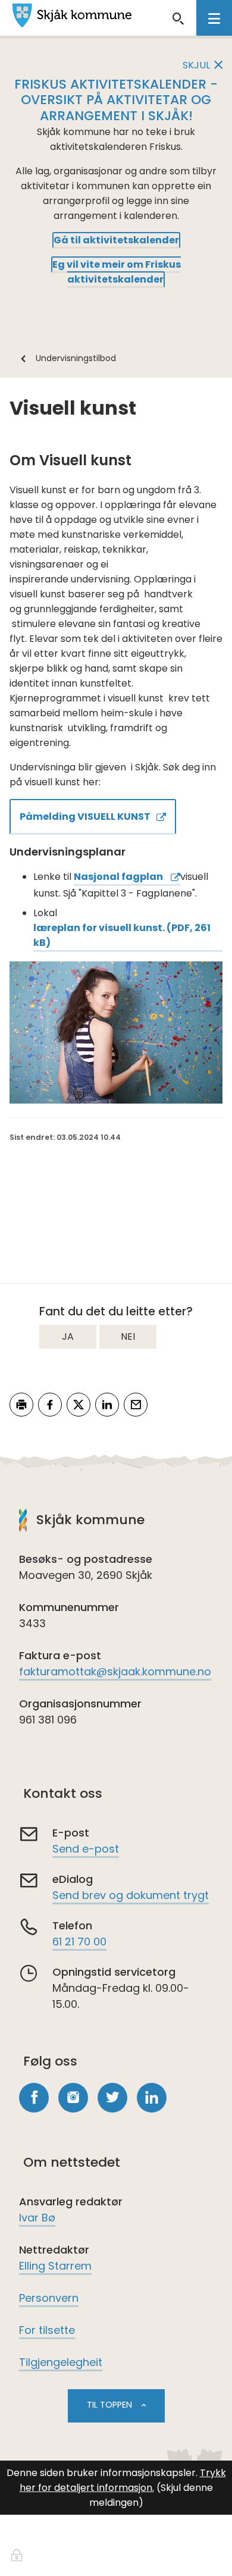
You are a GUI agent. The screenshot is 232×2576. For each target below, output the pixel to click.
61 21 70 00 (79, 1942)
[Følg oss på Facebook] (34, 2098)
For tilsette (47, 2330)
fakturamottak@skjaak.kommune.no (115, 1671)
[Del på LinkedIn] (107, 1405)
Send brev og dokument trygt (131, 1895)
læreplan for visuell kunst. (122, 935)
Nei (128, 1336)
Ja (68, 1336)
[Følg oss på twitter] (112, 2098)
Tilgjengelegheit (61, 2362)
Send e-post (86, 1849)
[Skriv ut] (21, 1405)
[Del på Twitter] (79, 1405)
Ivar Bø (37, 2218)
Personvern (49, 2298)
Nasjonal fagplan (119, 877)
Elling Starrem (55, 2266)
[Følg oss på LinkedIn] (152, 2098)
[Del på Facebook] (50, 1405)
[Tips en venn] (136, 1405)
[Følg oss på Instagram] (73, 2098)
